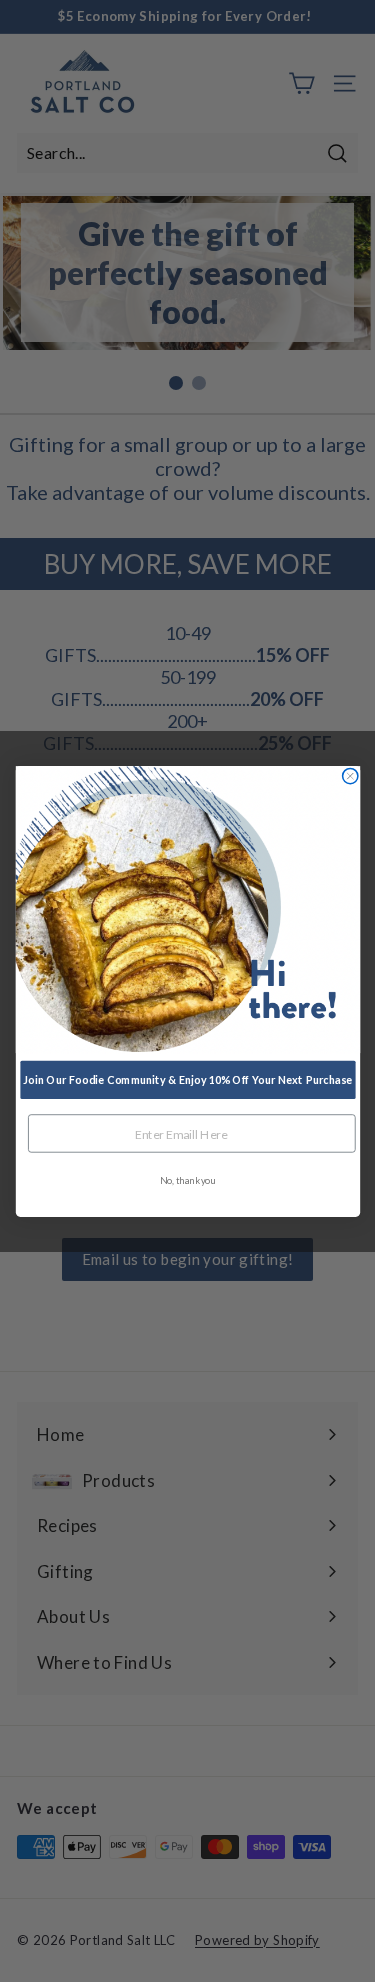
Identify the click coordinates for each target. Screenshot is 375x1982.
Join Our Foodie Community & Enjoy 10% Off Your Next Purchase (187, 1079)
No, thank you (188, 1179)
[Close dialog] (349, 775)
